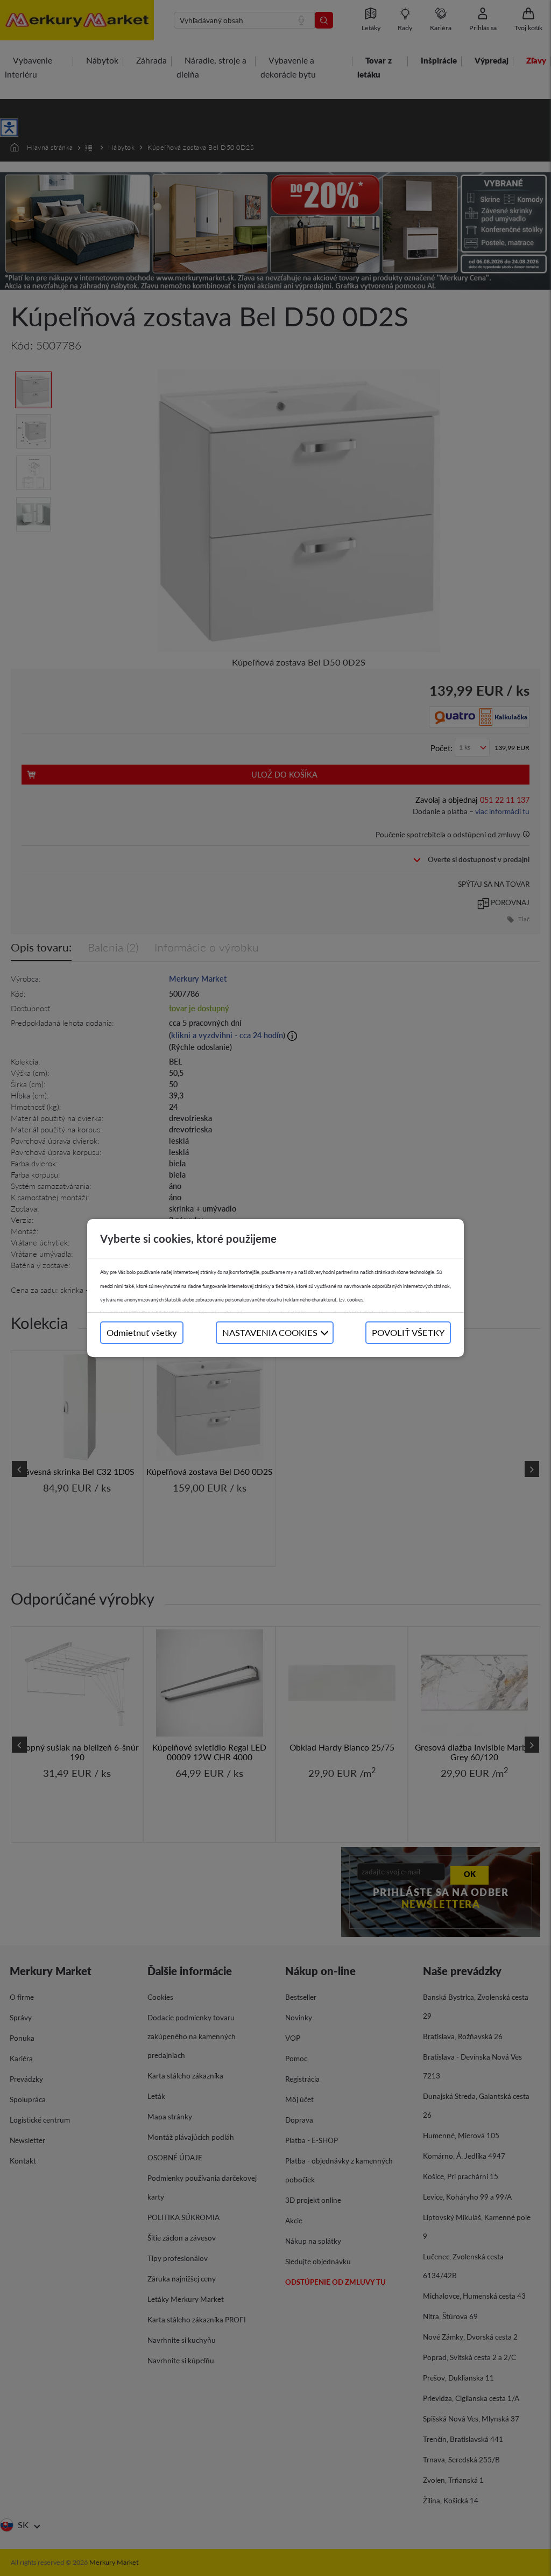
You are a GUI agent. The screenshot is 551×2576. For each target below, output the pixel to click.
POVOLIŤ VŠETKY (408, 1332)
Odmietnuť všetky (142, 1332)
